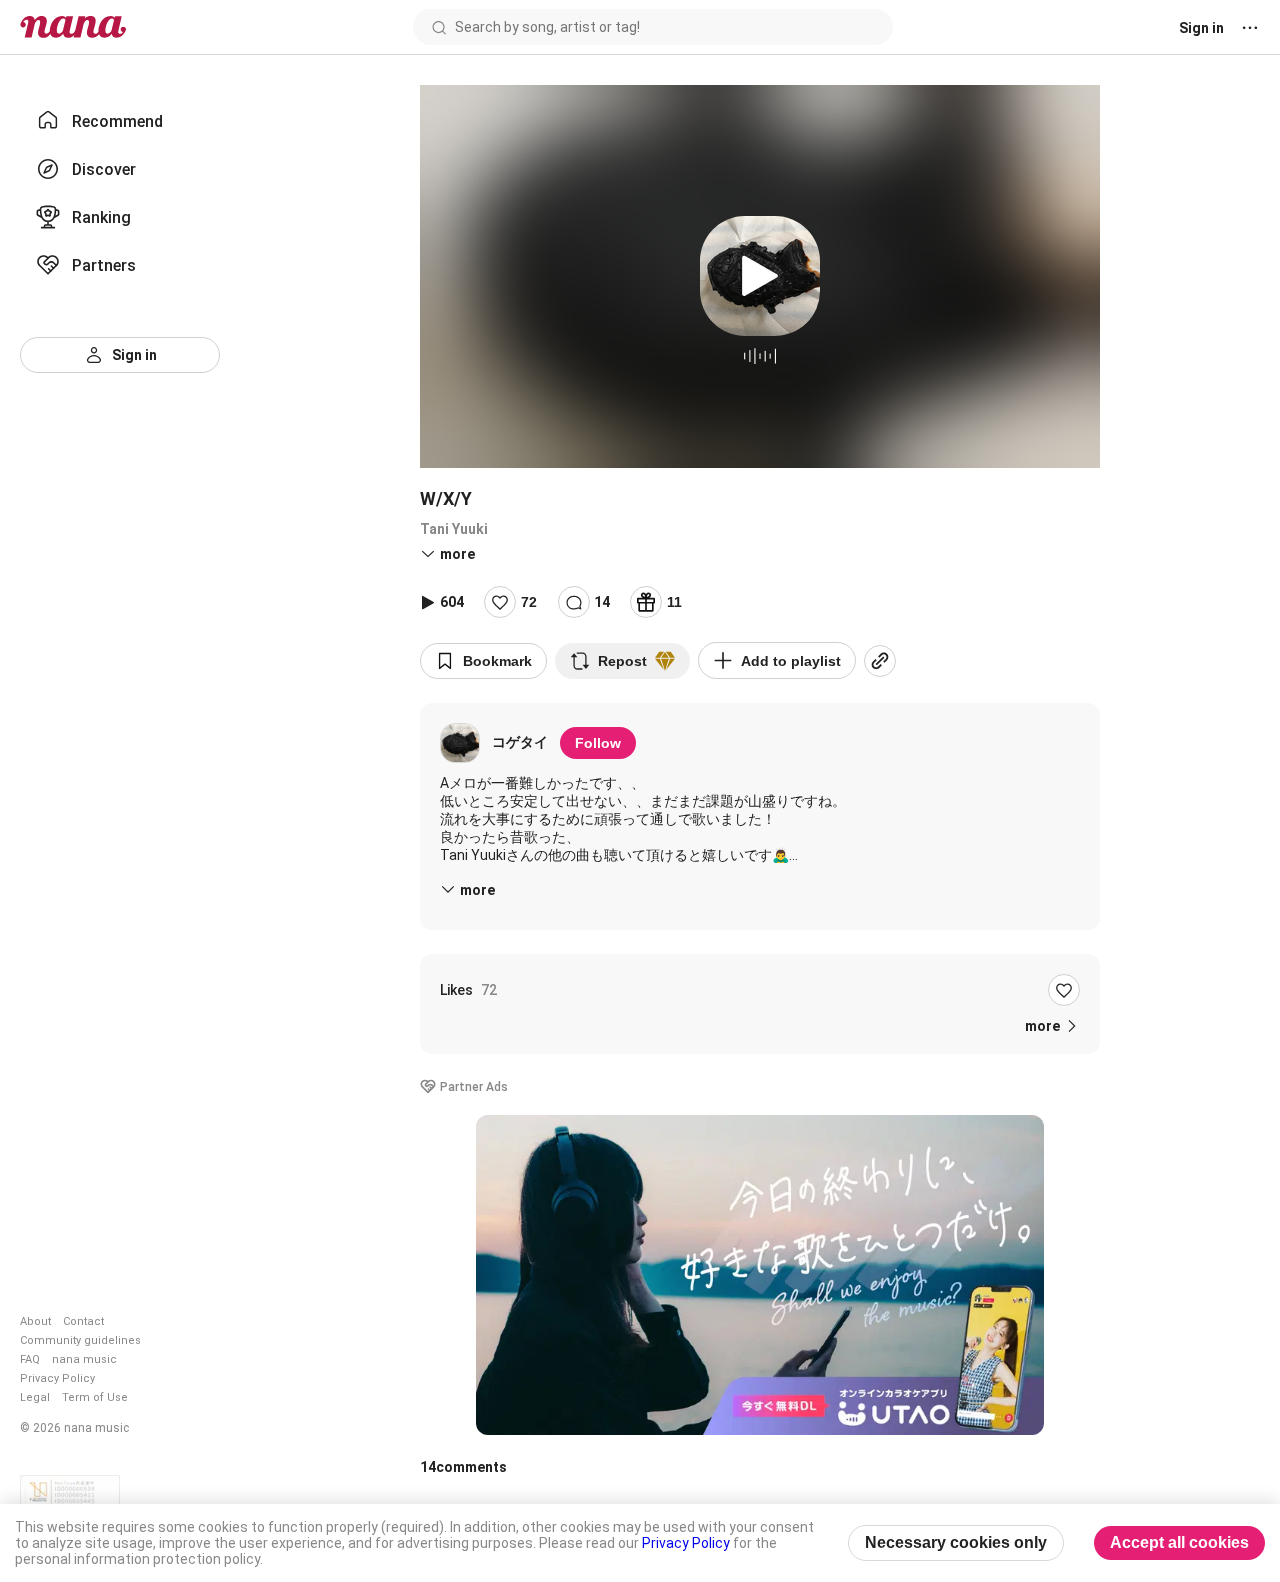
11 (674, 602)
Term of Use (95, 1397)
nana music (84, 1359)
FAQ (30, 1359)
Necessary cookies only (956, 1542)
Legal (35, 1397)
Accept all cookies (1179, 1542)
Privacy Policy (57, 1378)
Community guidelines (80, 1340)
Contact (83, 1321)
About (35, 1321)
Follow (598, 743)
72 (529, 602)
